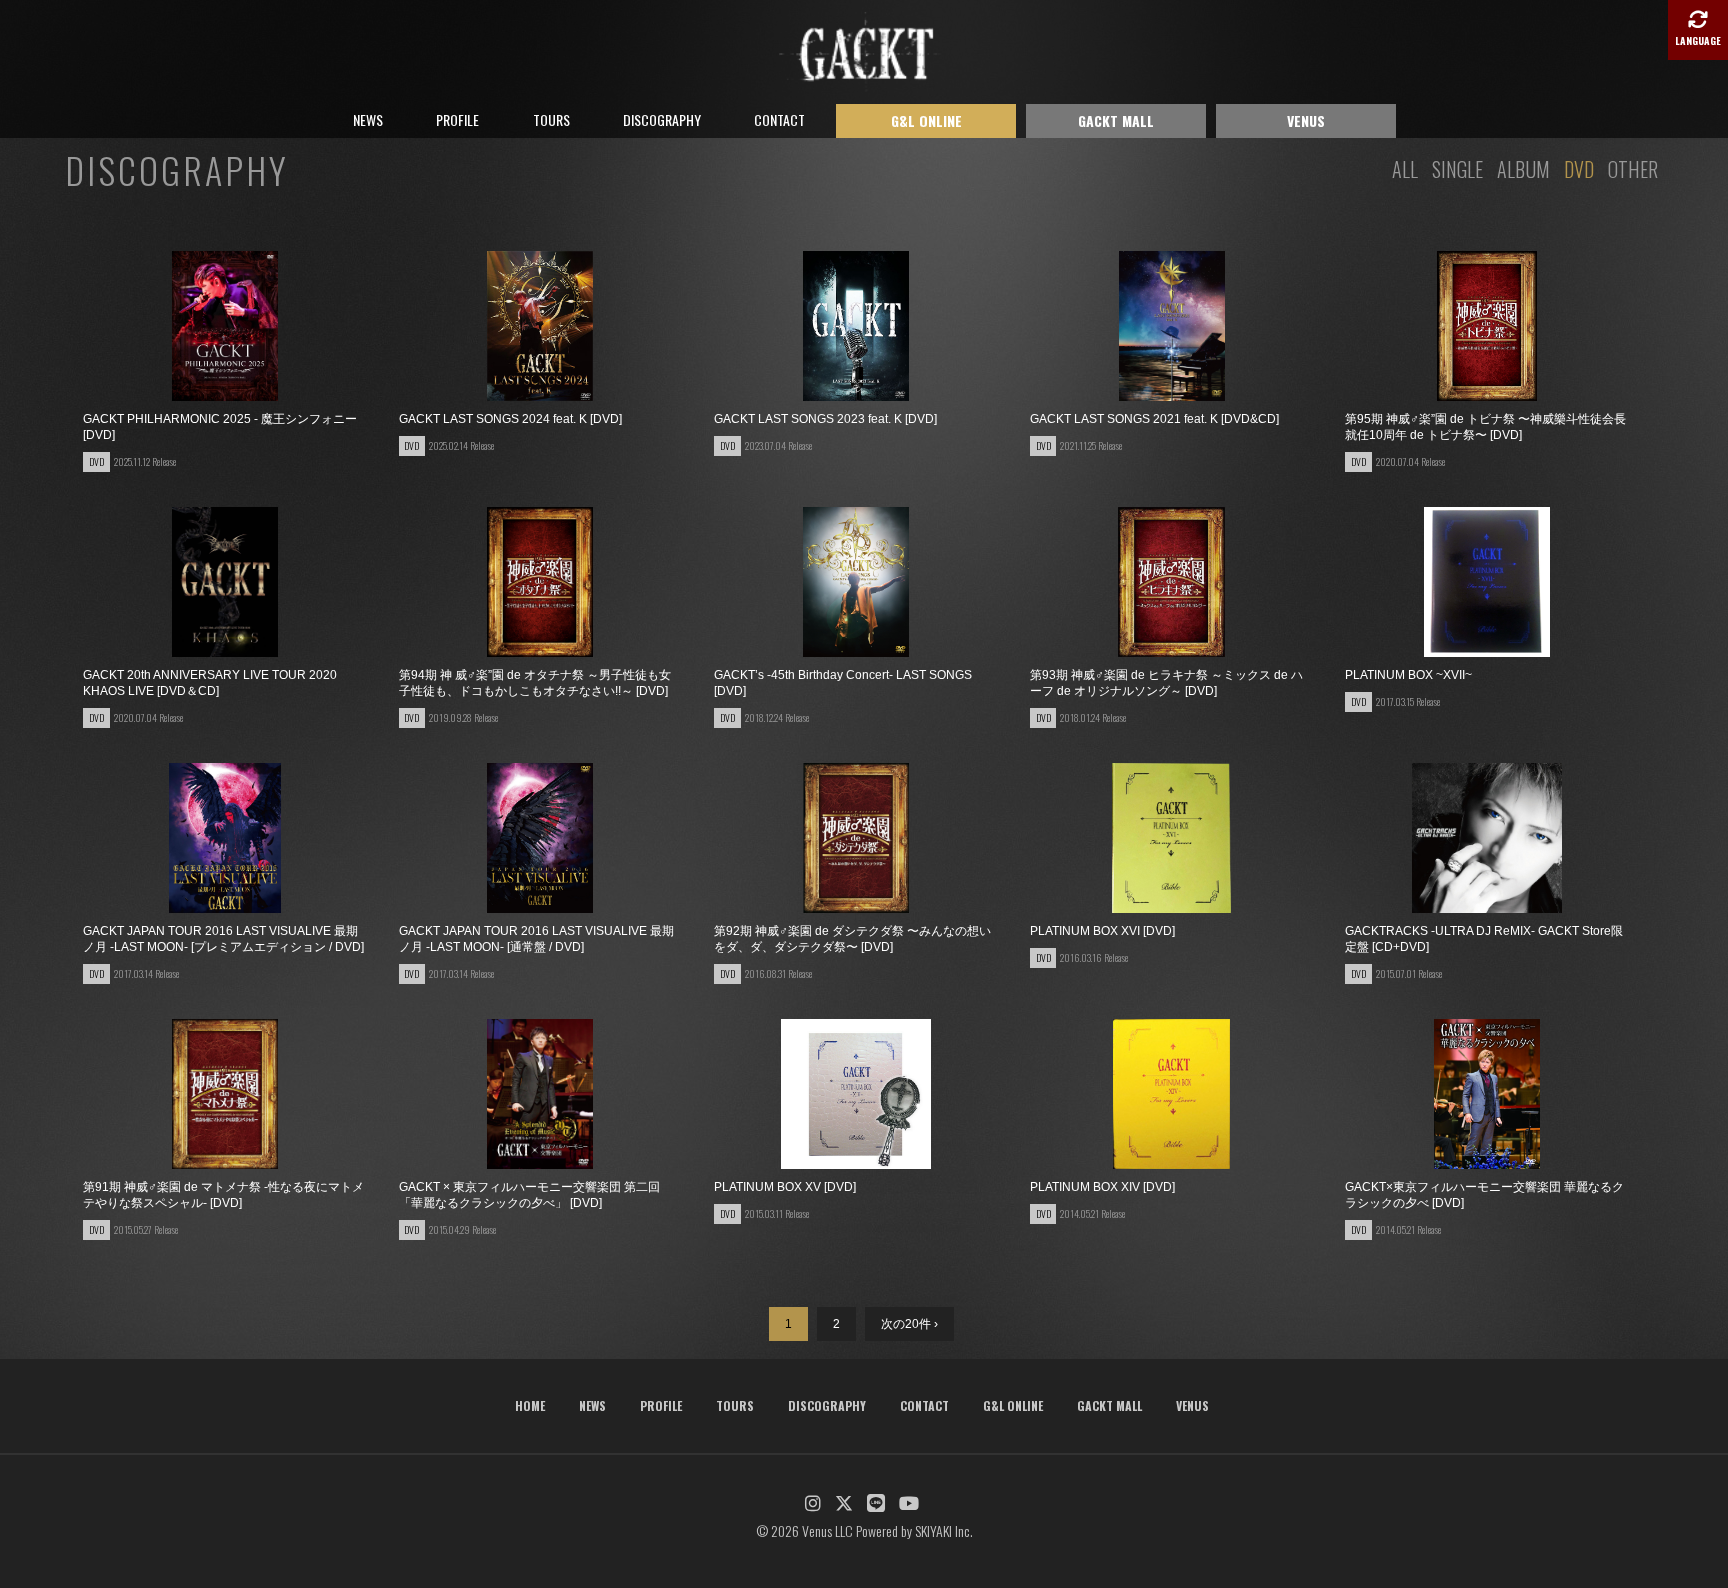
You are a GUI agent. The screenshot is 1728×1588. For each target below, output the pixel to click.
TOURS (551, 119)
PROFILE (457, 119)
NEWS (368, 119)
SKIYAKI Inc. (944, 1530)
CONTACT (779, 119)
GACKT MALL (1116, 120)
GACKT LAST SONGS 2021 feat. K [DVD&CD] (1154, 419)
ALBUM (1523, 169)
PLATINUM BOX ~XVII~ (1408, 675)
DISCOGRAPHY (662, 119)
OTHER (1633, 169)
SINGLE (1457, 169)
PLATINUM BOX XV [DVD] (785, 1187)
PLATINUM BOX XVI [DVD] (1102, 931)
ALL (1405, 169)
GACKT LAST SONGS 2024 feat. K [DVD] (510, 419)
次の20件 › (909, 1324)
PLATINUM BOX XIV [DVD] (1102, 1187)
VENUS (1306, 120)
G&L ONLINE (926, 120)
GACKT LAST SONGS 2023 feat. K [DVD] (825, 419)
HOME (530, 1405)
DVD (1579, 169)
